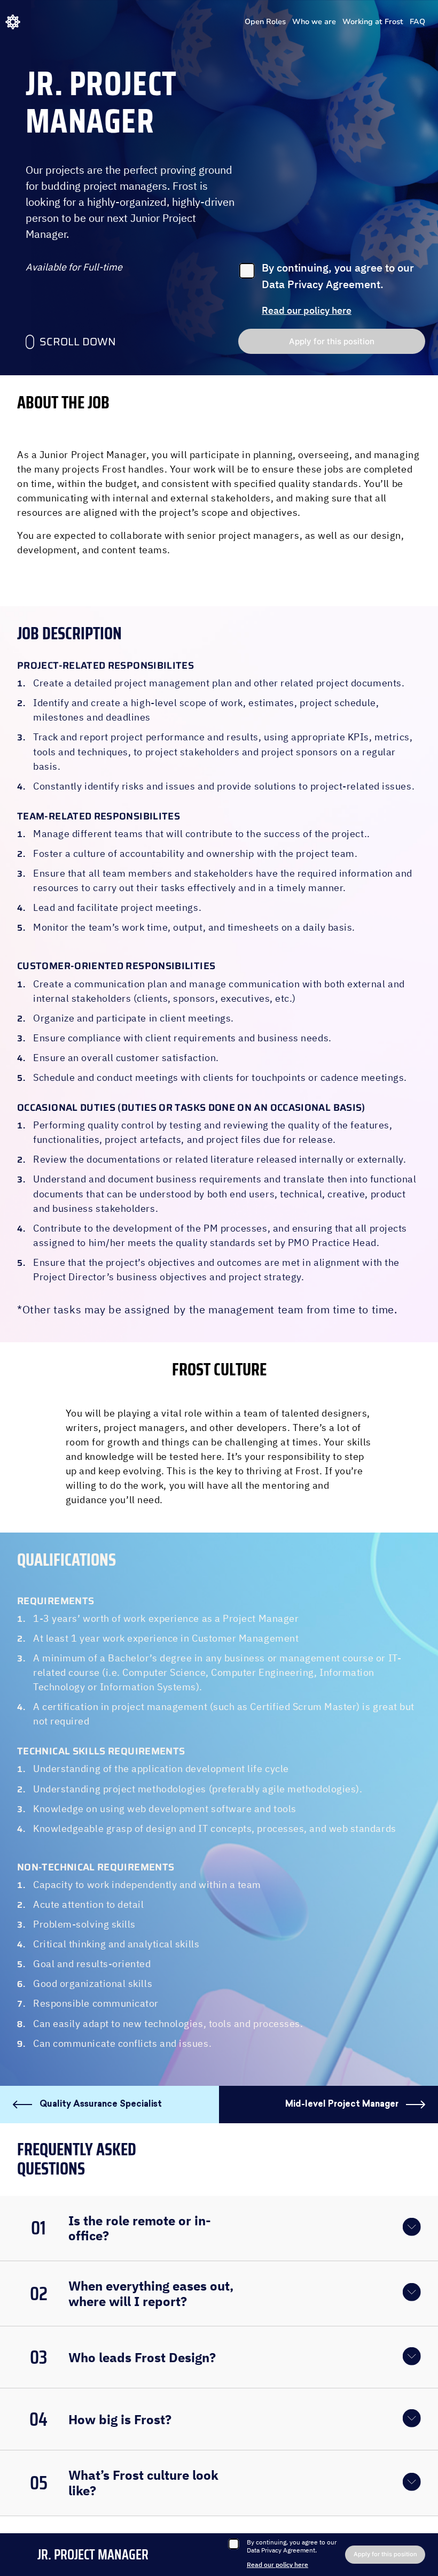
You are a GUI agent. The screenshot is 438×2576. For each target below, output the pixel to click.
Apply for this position (332, 341)
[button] (219, 2228)
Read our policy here (307, 311)
